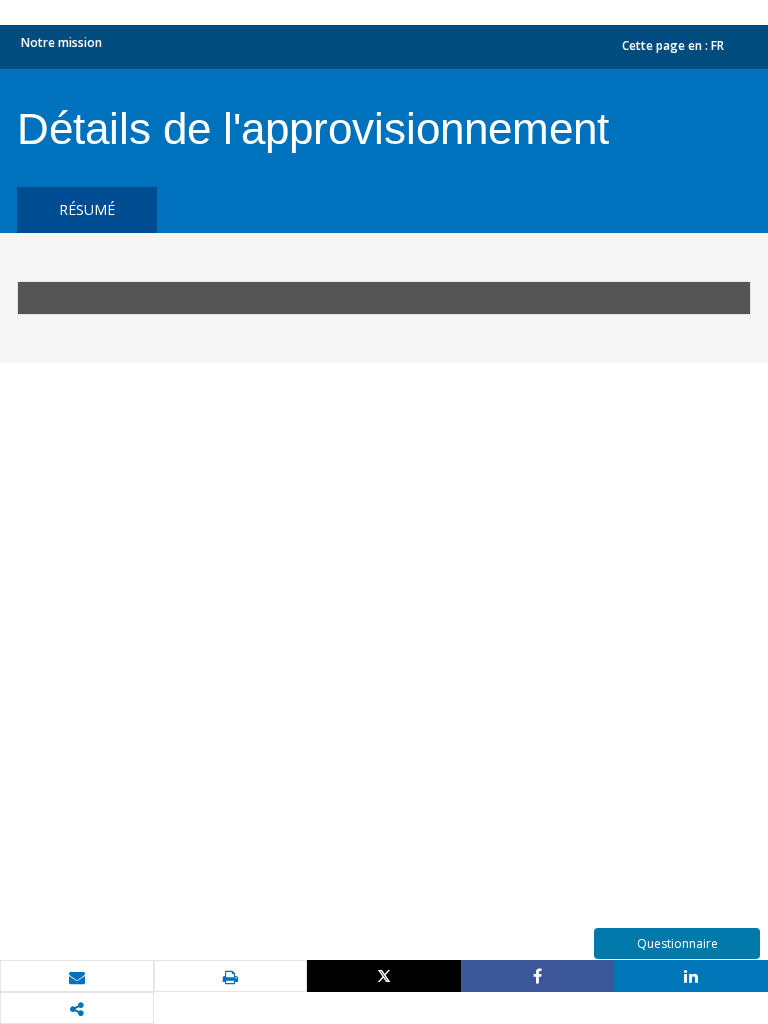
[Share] (538, 976)
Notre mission (61, 42)
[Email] (77, 977)
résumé (87, 209)
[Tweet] (384, 976)
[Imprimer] (231, 977)
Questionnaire (677, 943)
